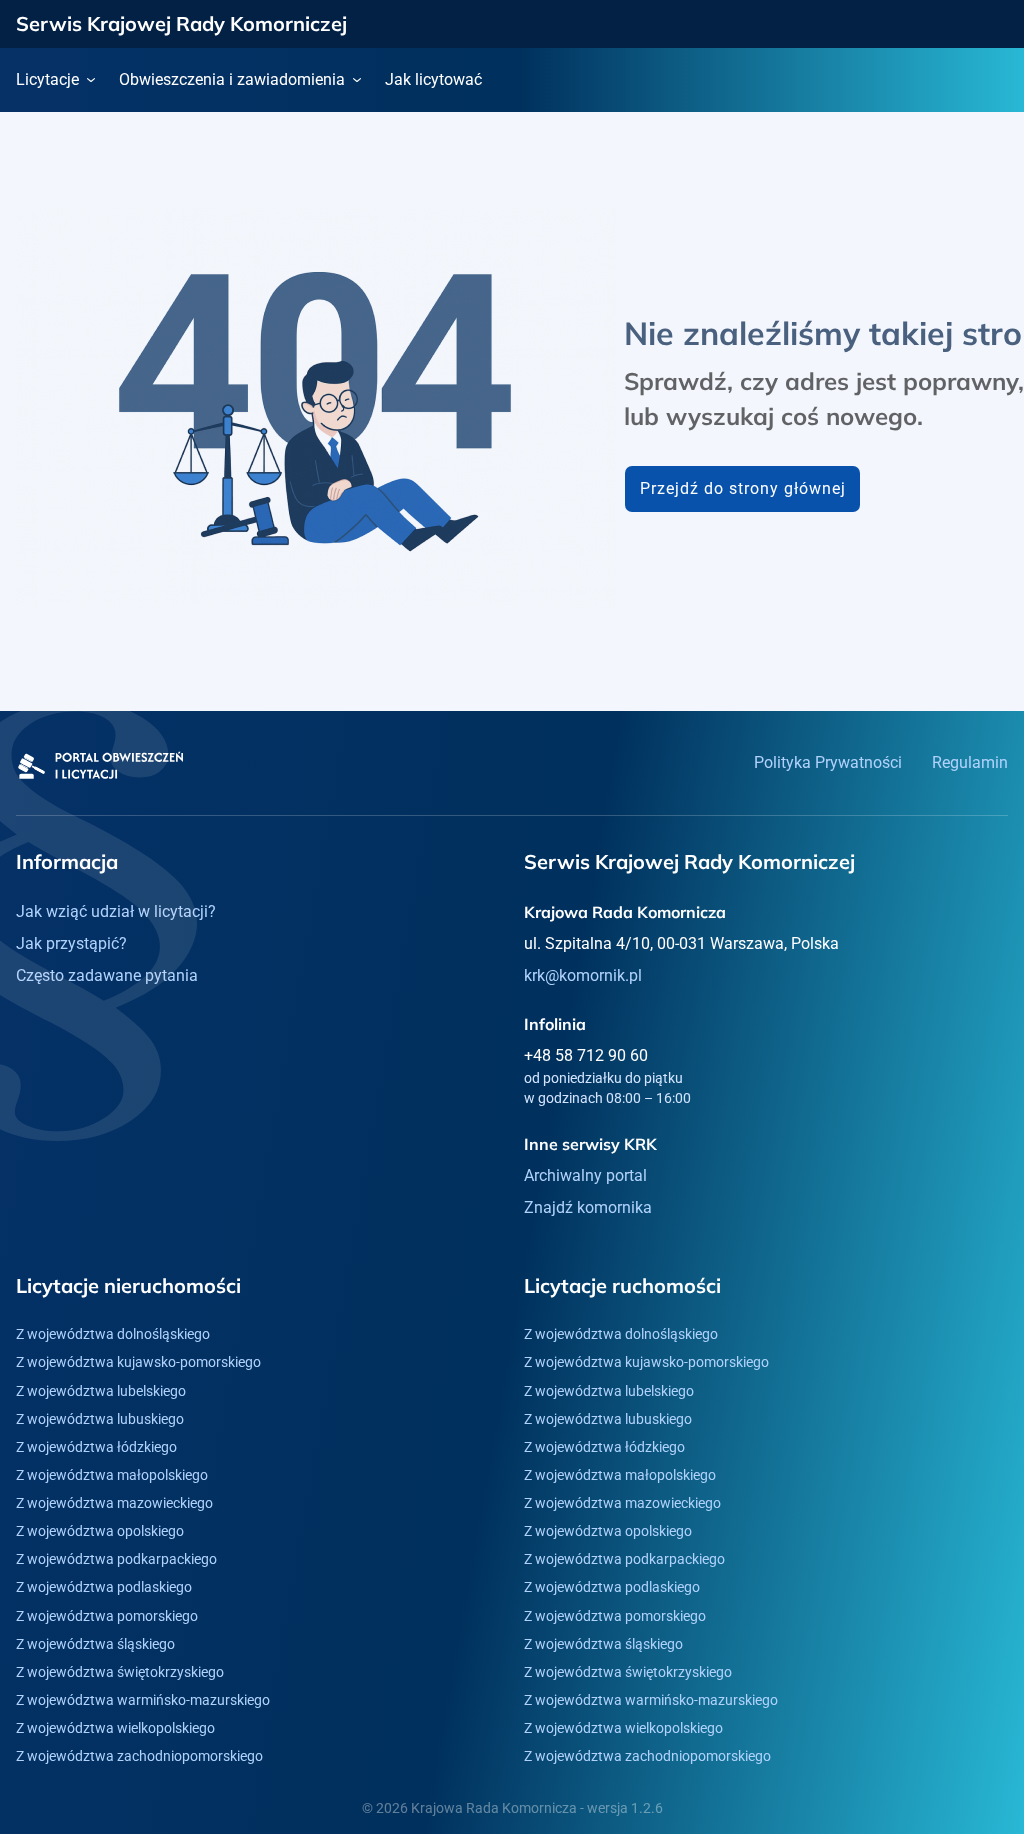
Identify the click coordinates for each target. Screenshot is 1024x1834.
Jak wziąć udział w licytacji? (116, 911)
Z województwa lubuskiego (100, 1419)
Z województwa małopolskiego (112, 1475)
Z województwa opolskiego (100, 1531)
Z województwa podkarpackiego (116, 1559)
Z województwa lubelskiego (101, 1391)
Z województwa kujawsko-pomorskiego (138, 1362)
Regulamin (970, 762)
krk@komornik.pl (583, 975)
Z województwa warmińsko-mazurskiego (143, 1700)
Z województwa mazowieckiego (114, 1503)
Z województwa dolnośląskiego (113, 1334)
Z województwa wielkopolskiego (115, 1728)
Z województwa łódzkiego (96, 1447)
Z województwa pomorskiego (107, 1616)
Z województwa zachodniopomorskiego (139, 1756)
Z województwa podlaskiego (104, 1587)
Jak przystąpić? (71, 943)
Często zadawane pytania (107, 975)
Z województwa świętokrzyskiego (120, 1672)
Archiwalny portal (585, 1175)
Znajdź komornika (588, 1207)
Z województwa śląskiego (95, 1644)
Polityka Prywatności (828, 762)
